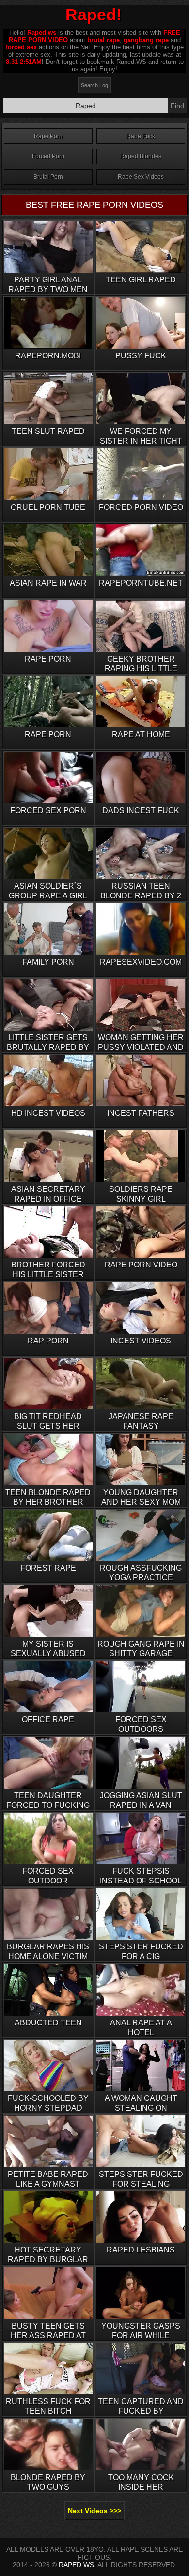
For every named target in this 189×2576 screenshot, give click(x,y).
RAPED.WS (76, 2565)
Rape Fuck (141, 136)
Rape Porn (48, 136)
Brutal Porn (48, 177)
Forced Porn (48, 156)
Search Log (94, 85)
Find (177, 106)
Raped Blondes (141, 156)
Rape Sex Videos (141, 177)
